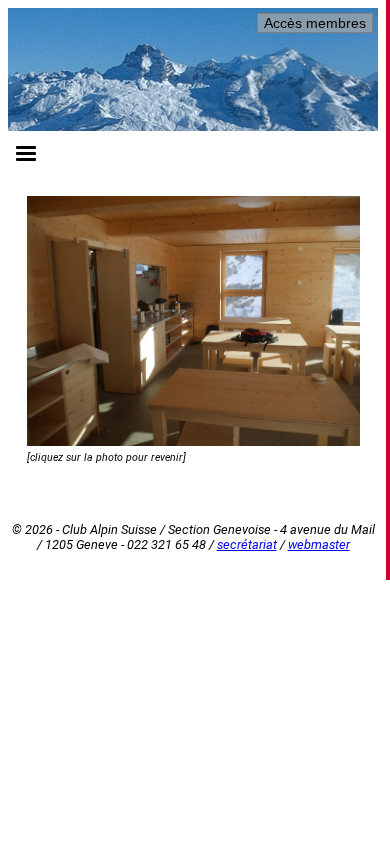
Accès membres (315, 23)
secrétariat (247, 544)
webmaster (319, 544)
